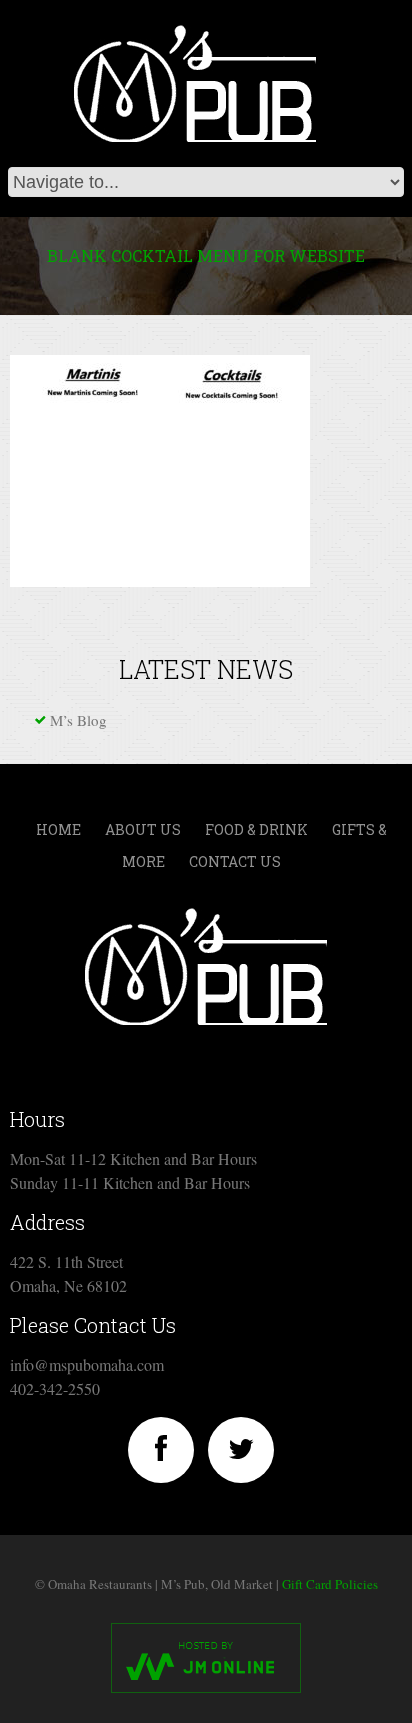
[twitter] (241, 1450)
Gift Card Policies (330, 1584)
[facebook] (161, 1450)
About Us (143, 829)
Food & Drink (256, 829)
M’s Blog (78, 720)
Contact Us (235, 861)
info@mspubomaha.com (87, 1364)
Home (58, 829)
